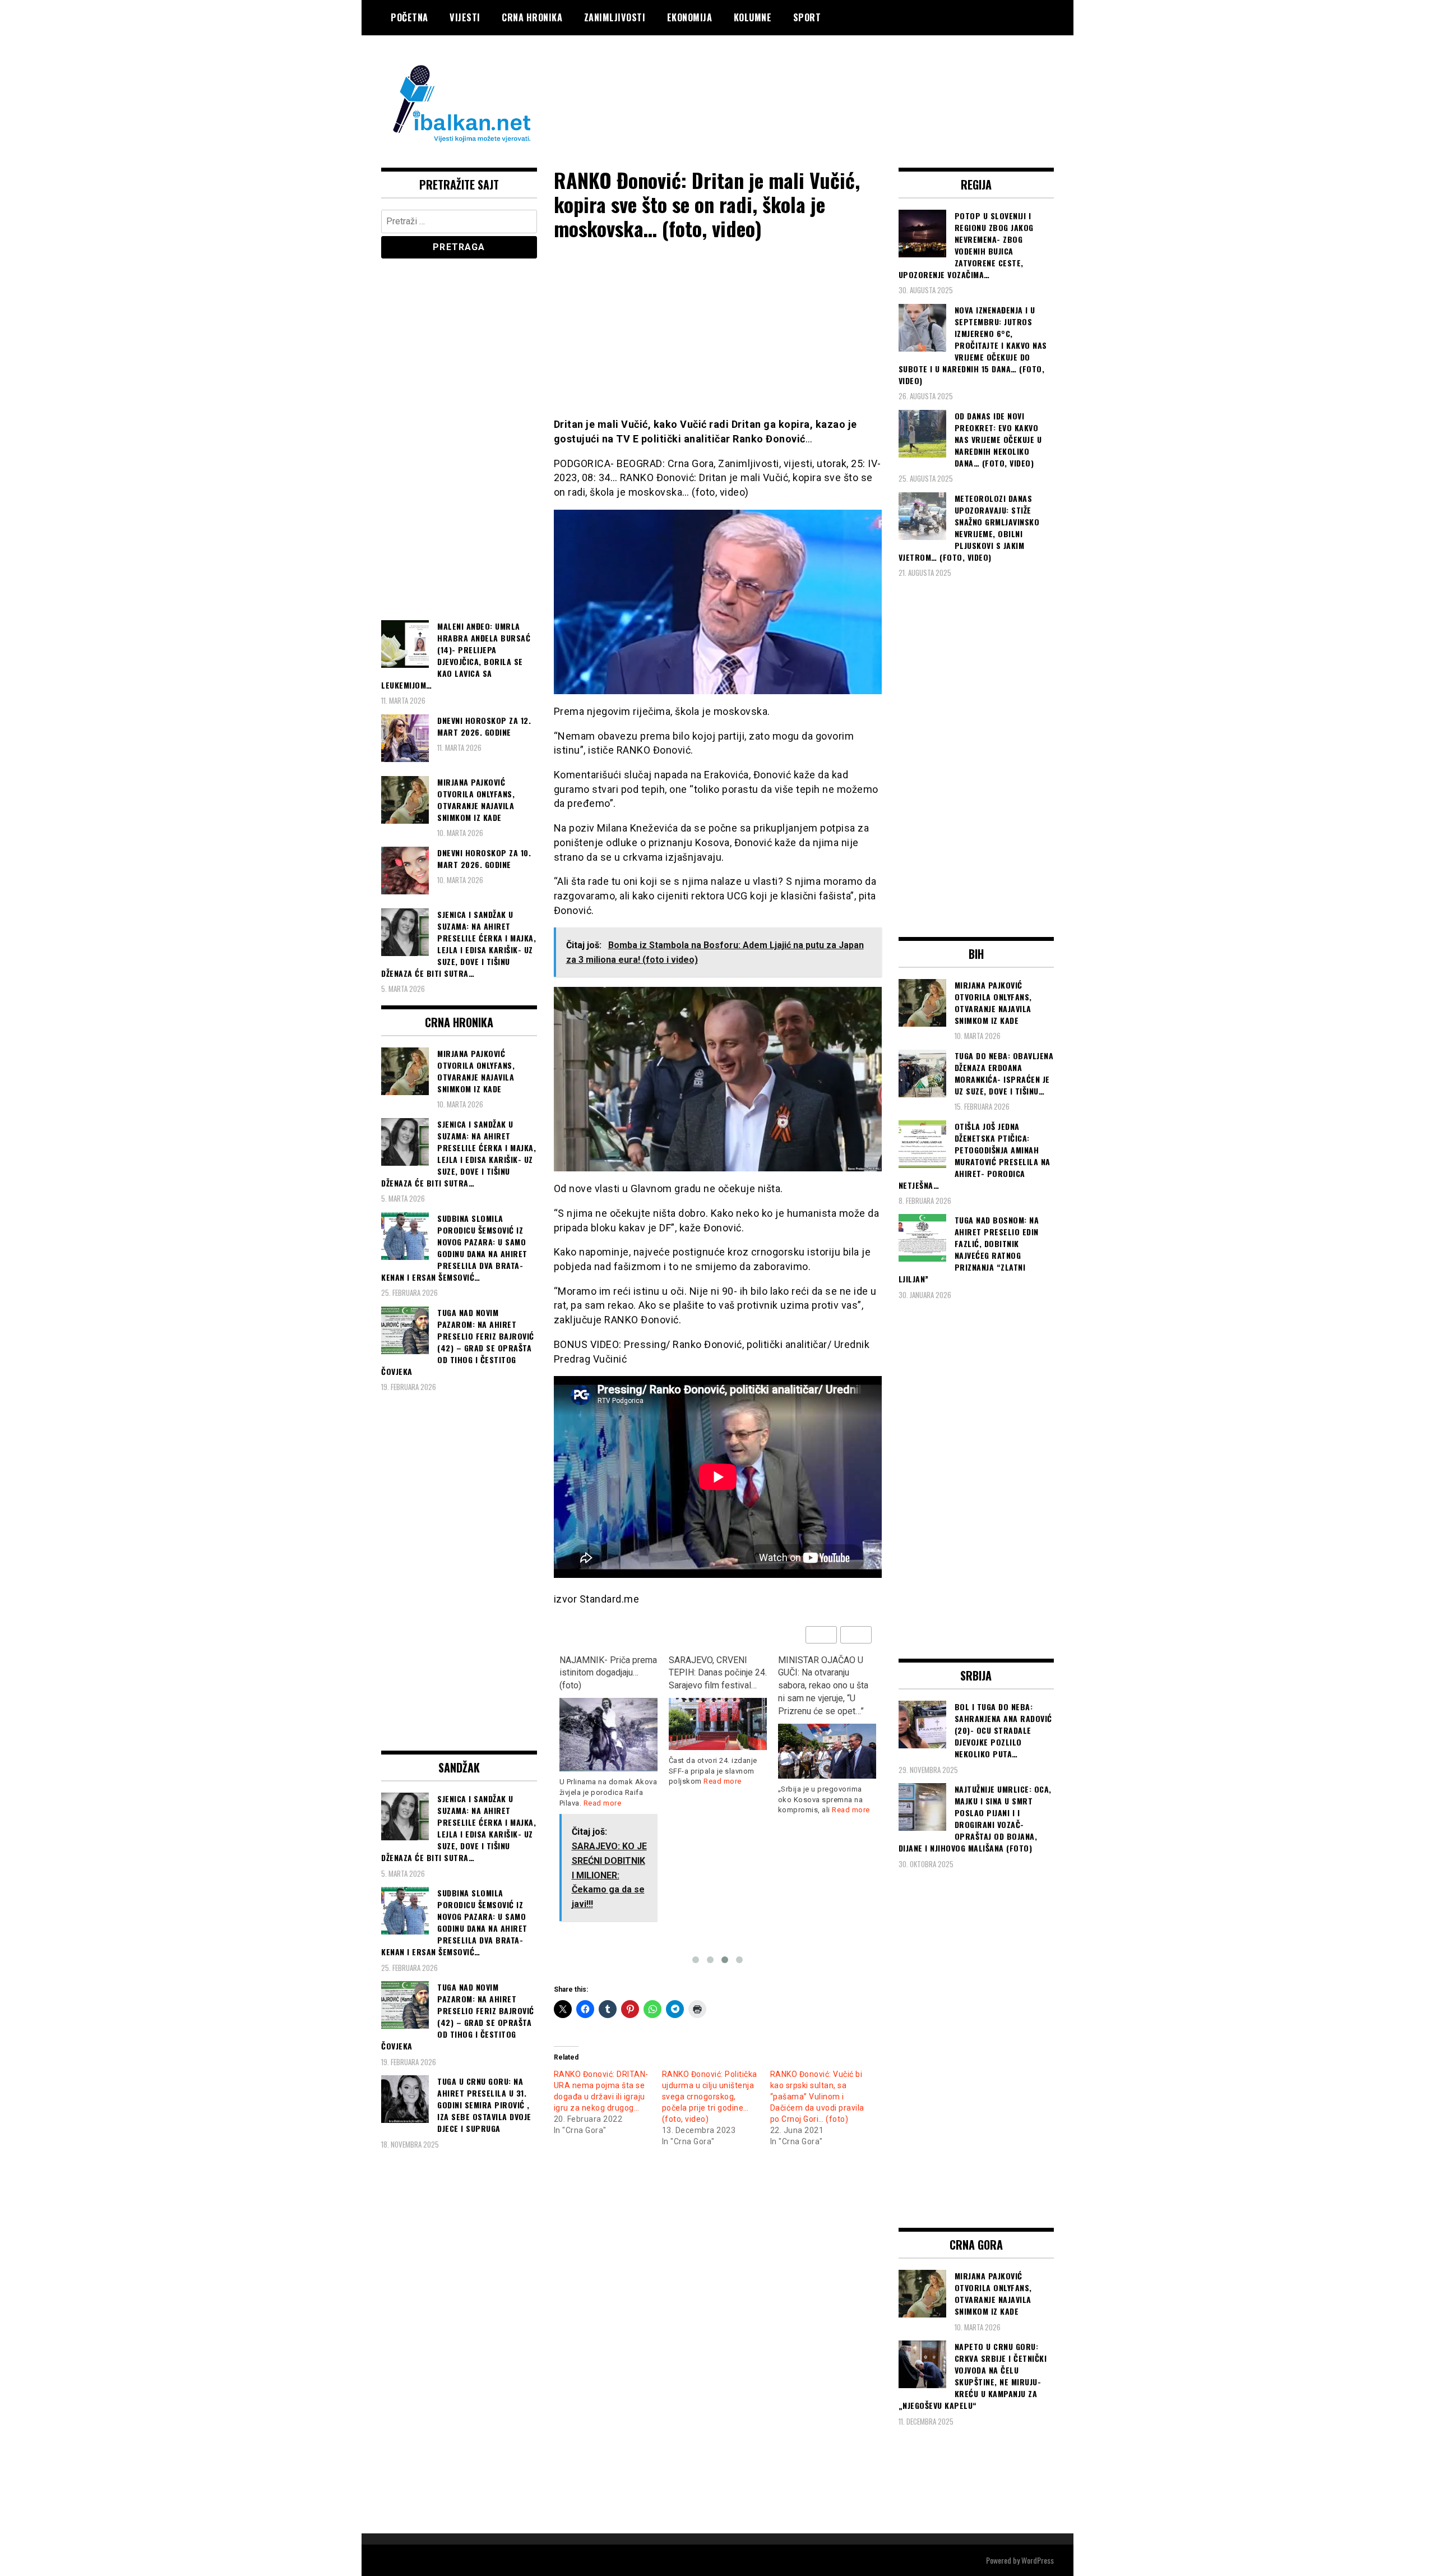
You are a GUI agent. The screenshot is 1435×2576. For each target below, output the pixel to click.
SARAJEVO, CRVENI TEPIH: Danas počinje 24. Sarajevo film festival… (718, 1673)
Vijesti (465, 17)
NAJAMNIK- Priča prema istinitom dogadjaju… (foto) (608, 1673)
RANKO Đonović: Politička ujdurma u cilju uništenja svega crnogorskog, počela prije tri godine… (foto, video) (710, 2097)
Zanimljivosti (615, 17)
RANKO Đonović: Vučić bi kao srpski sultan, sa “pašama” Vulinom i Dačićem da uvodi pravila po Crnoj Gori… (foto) (817, 2097)
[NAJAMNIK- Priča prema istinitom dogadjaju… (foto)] (608, 1735)
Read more (603, 1803)
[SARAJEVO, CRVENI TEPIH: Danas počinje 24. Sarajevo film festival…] (718, 1724)
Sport (807, 17)
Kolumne (753, 17)
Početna (409, 17)
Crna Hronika (532, 17)
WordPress (1038, 2560)
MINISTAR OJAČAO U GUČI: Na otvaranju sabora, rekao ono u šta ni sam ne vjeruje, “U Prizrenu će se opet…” (823, 1686)
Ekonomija (690, 17)
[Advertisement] (850, 80)
